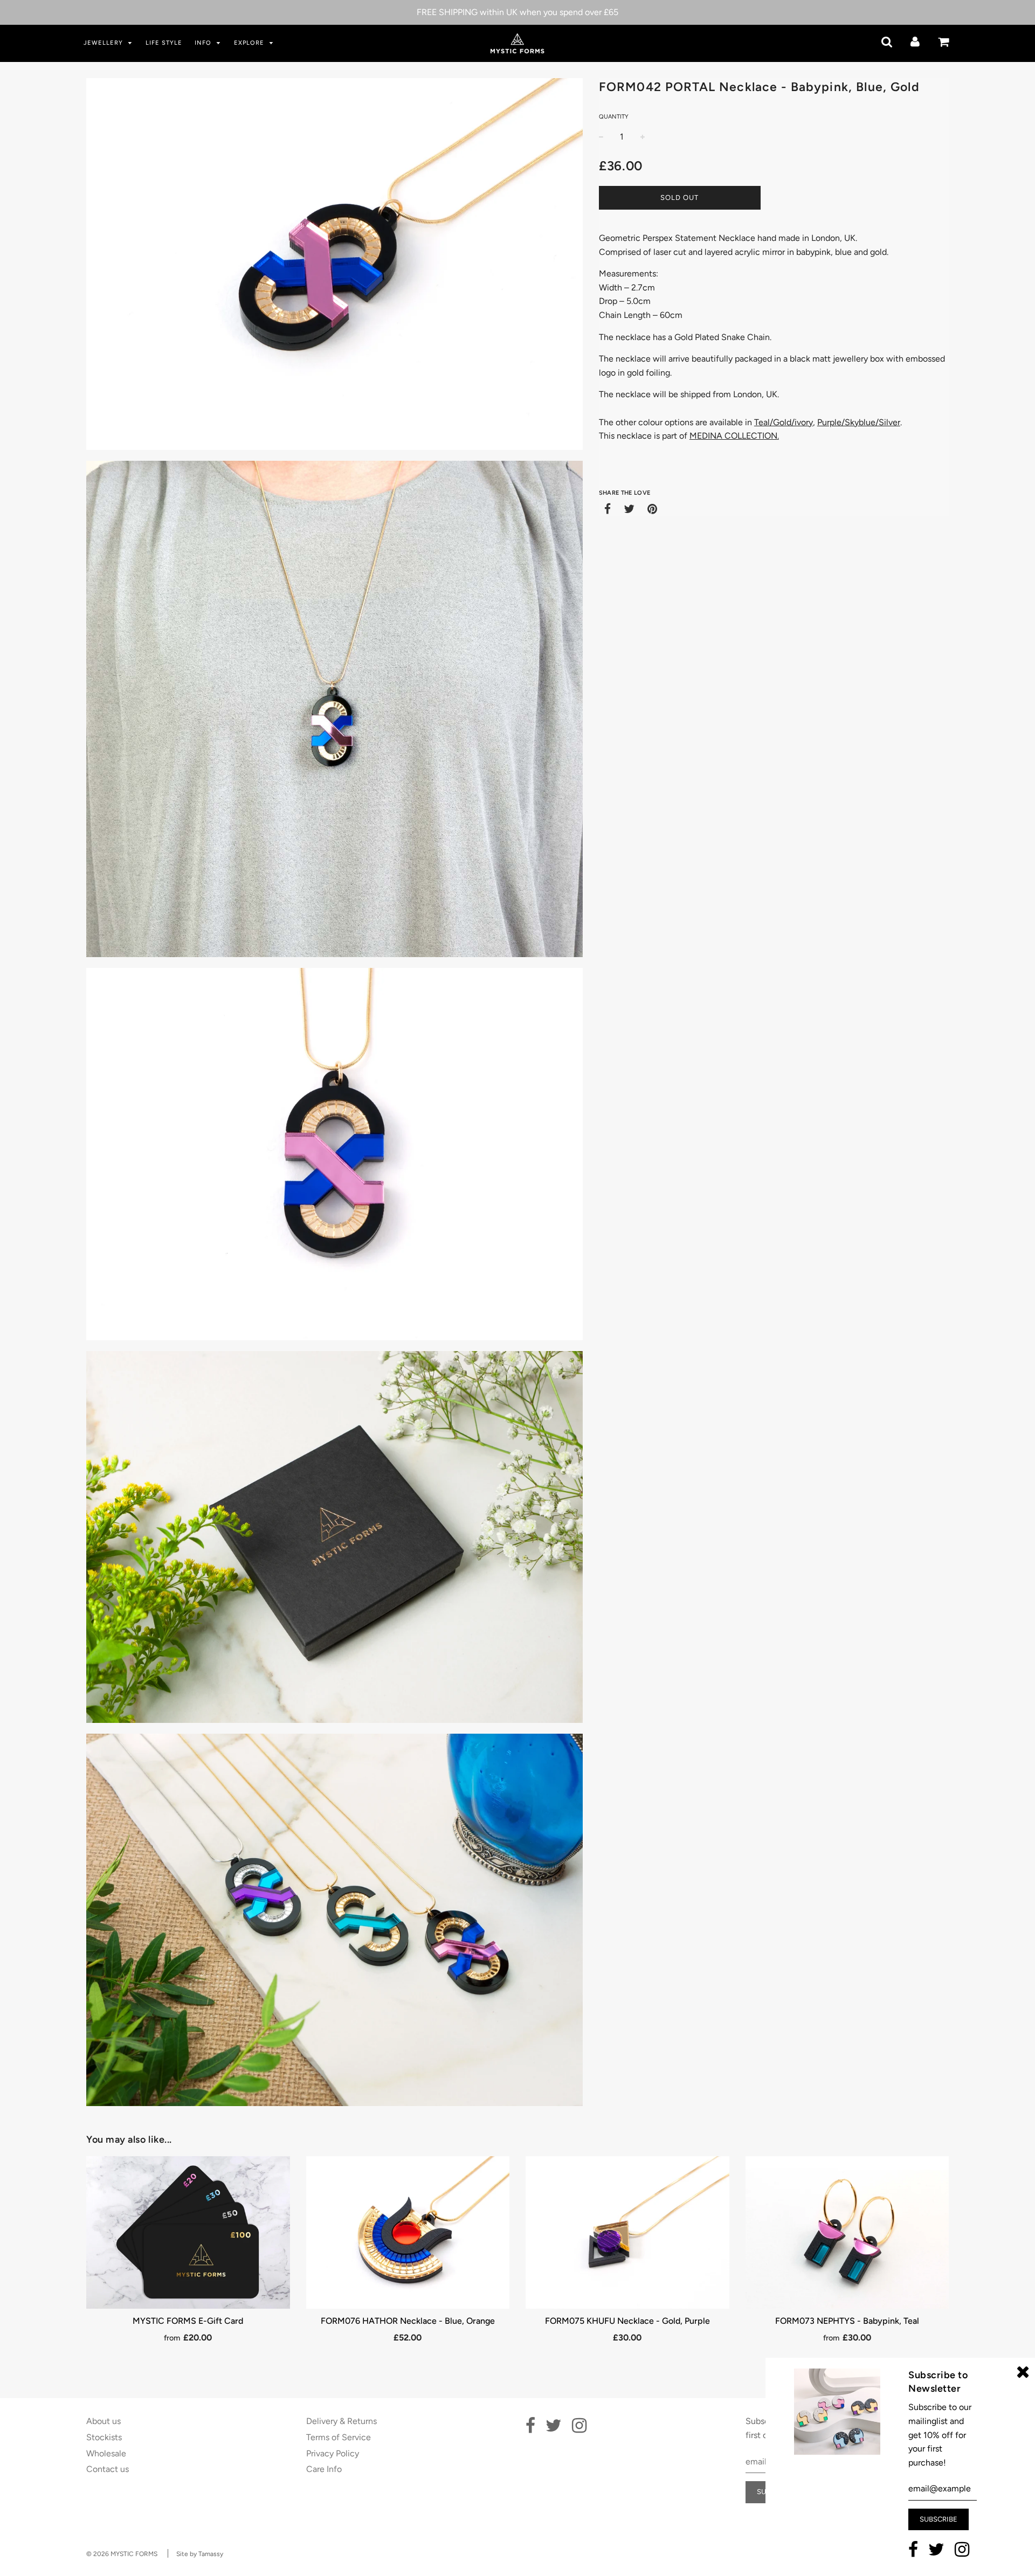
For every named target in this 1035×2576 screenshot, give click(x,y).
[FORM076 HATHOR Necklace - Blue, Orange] (408, 2232)
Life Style (164, 43)
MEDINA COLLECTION (733, 436)
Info (204, 43)
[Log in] (915, 42)
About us (103, 2421)
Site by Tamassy (200, 2554)
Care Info (324, 2469)
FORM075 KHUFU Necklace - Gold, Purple (627, 2321)
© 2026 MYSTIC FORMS (122, 2554)
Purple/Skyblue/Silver (859, 422)
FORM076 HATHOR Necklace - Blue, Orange (408, 2321)
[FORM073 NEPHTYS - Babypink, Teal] (847, 2232)
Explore (250, 43)
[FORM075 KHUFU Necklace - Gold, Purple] (627, 2232)
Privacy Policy (333, 2453)
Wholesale (106, 2453)
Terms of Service (339, 2437)
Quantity (614, 117)
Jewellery (104, 43)
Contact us (108, 2469)
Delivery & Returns (341, 2421)
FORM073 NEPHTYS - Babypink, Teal (847, 2321)
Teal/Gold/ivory (784, 422)
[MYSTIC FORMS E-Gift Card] (188, 2232)
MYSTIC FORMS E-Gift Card (188, 2321)
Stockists (104, 2437)
